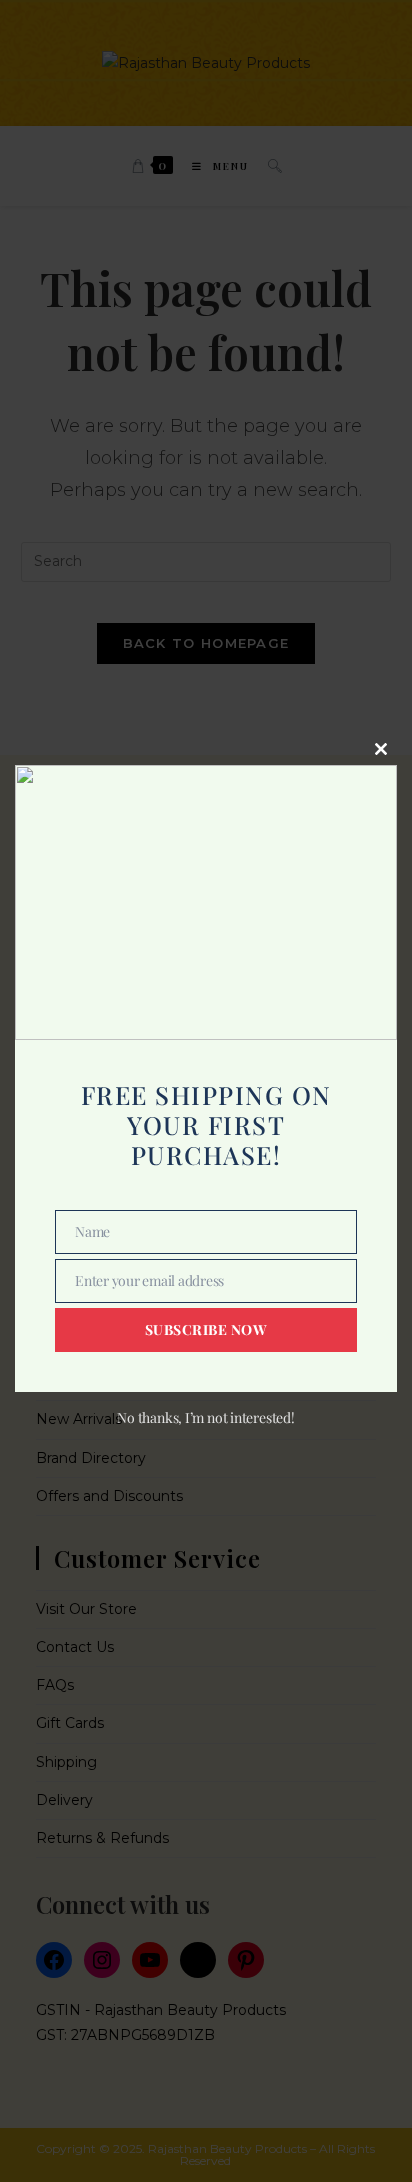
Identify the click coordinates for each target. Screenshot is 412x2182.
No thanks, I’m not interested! (205, 1417)
